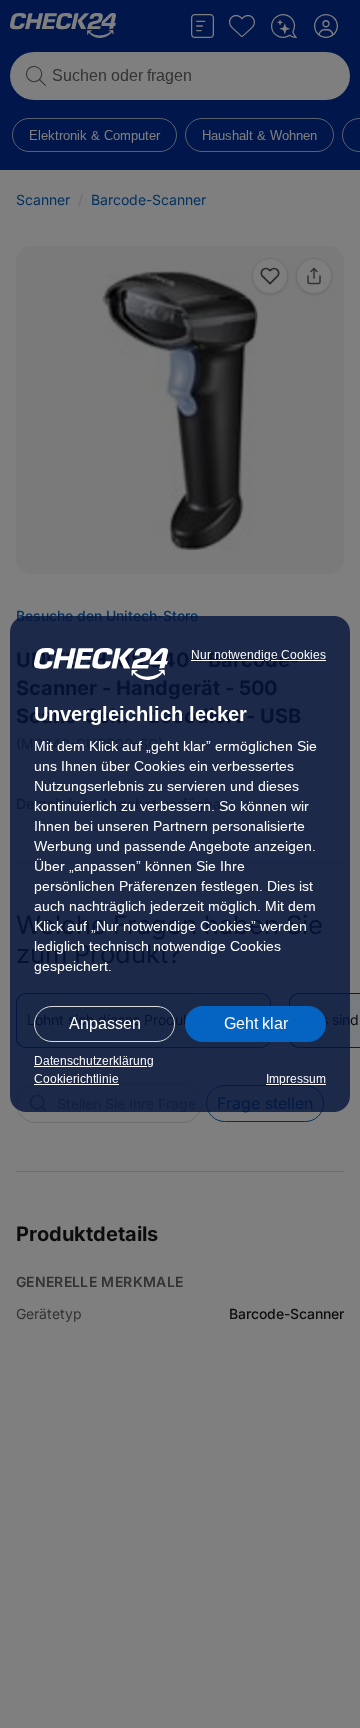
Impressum (296, 1079)
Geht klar (256, 1023)
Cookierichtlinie (76, 1079)
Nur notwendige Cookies (258, 655)
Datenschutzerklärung (94, 1061)
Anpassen (105, 1023)
